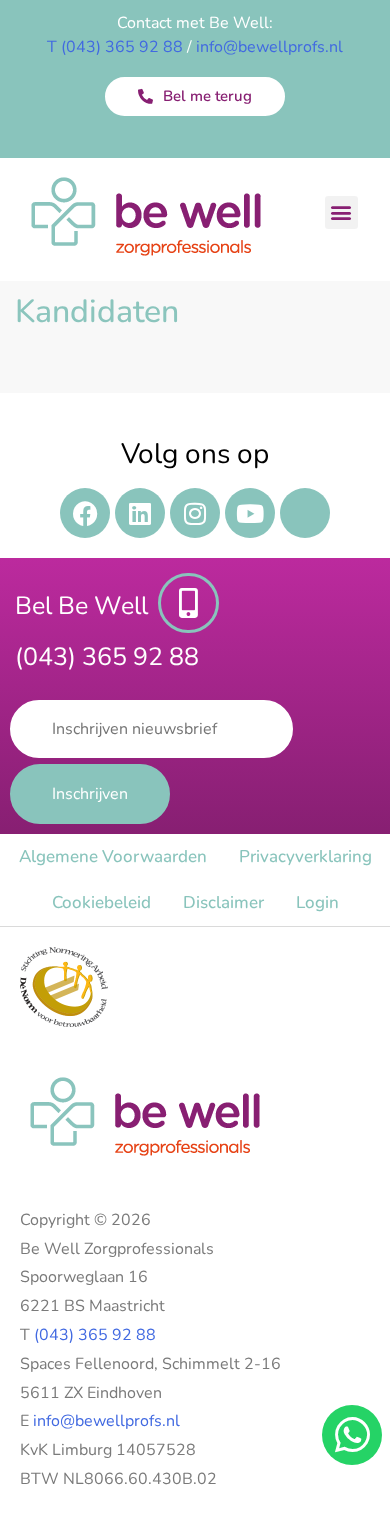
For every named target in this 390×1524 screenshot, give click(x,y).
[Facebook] (85, 513)
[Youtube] (250, 513)
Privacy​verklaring (305, 856)
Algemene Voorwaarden (113, 856)
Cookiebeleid (101, 902)
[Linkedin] (140, 513)
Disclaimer (223, 902)
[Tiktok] (305, 513)
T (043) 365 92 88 (115, 47)
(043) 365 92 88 (95, 1335)
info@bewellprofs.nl (269, 47)
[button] (341, 212)
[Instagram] (195, 513)
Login (317, 902)
